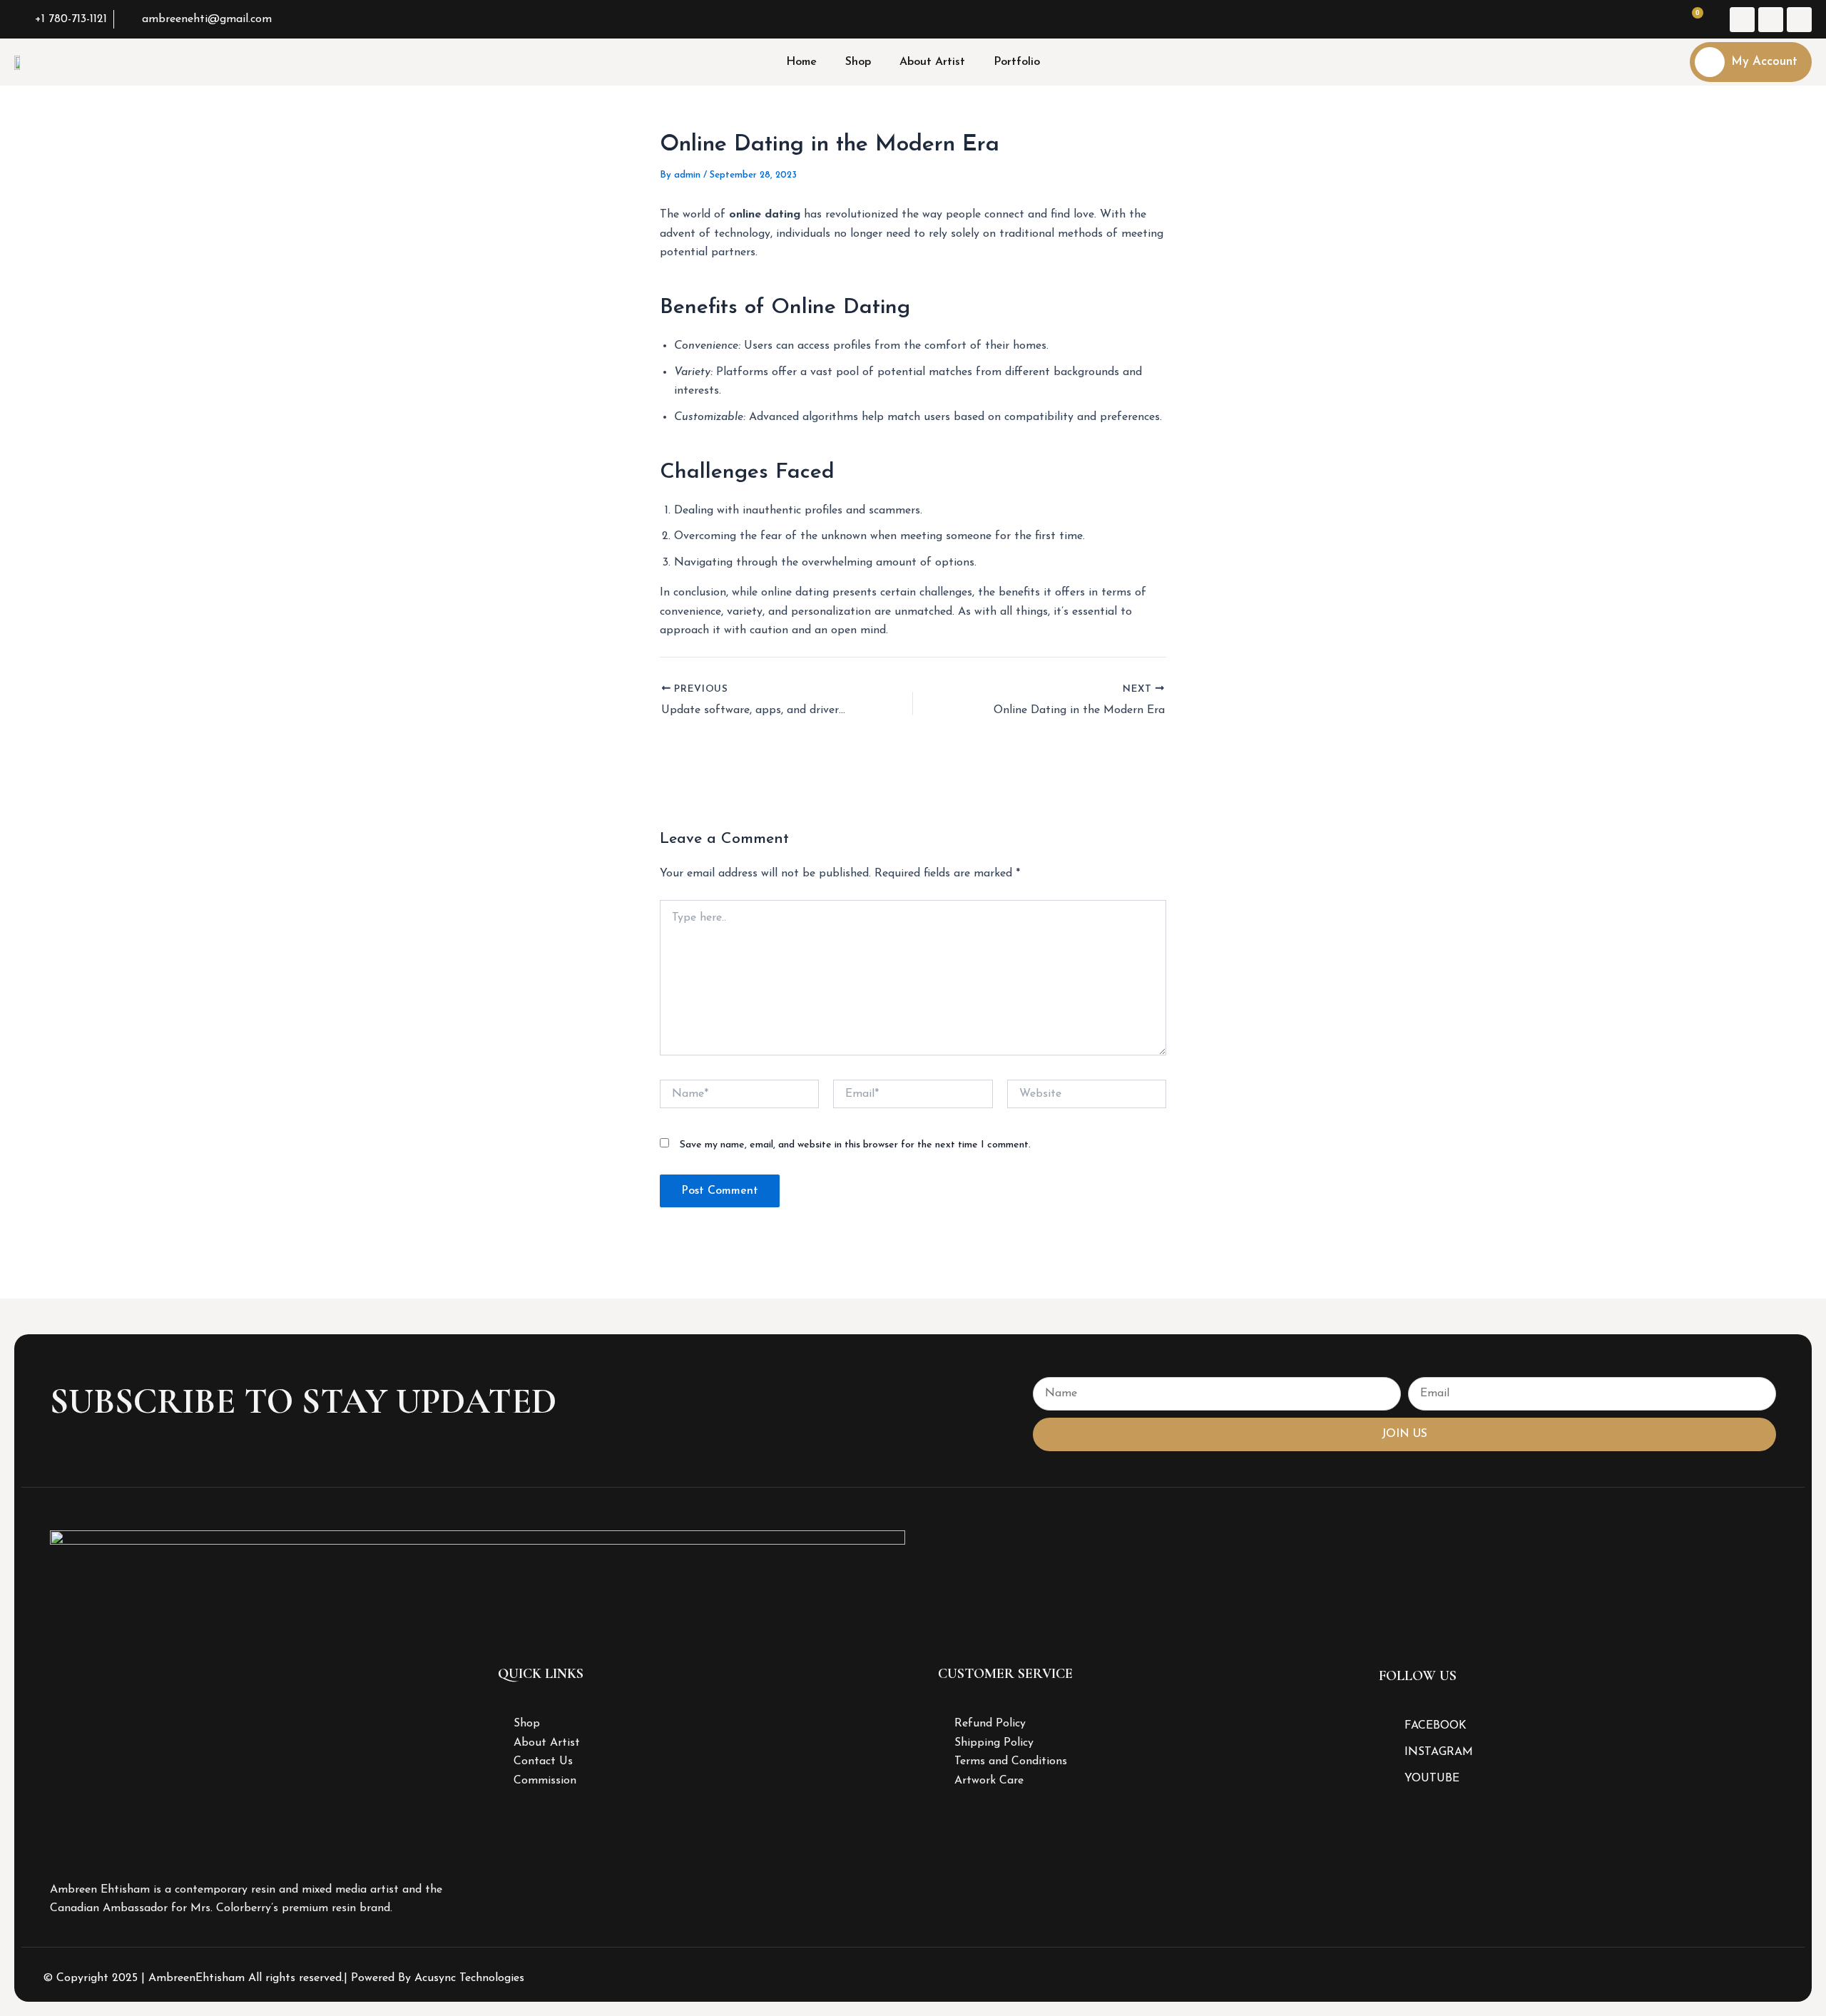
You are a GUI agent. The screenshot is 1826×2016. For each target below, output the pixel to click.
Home (801, 62)
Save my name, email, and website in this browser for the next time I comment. (855, 1145)
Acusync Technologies (469, 1978)
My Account (1764, 62)
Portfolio (1017, 62)
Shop (858, 62)
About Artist (932, 62)
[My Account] (1710, 62)
